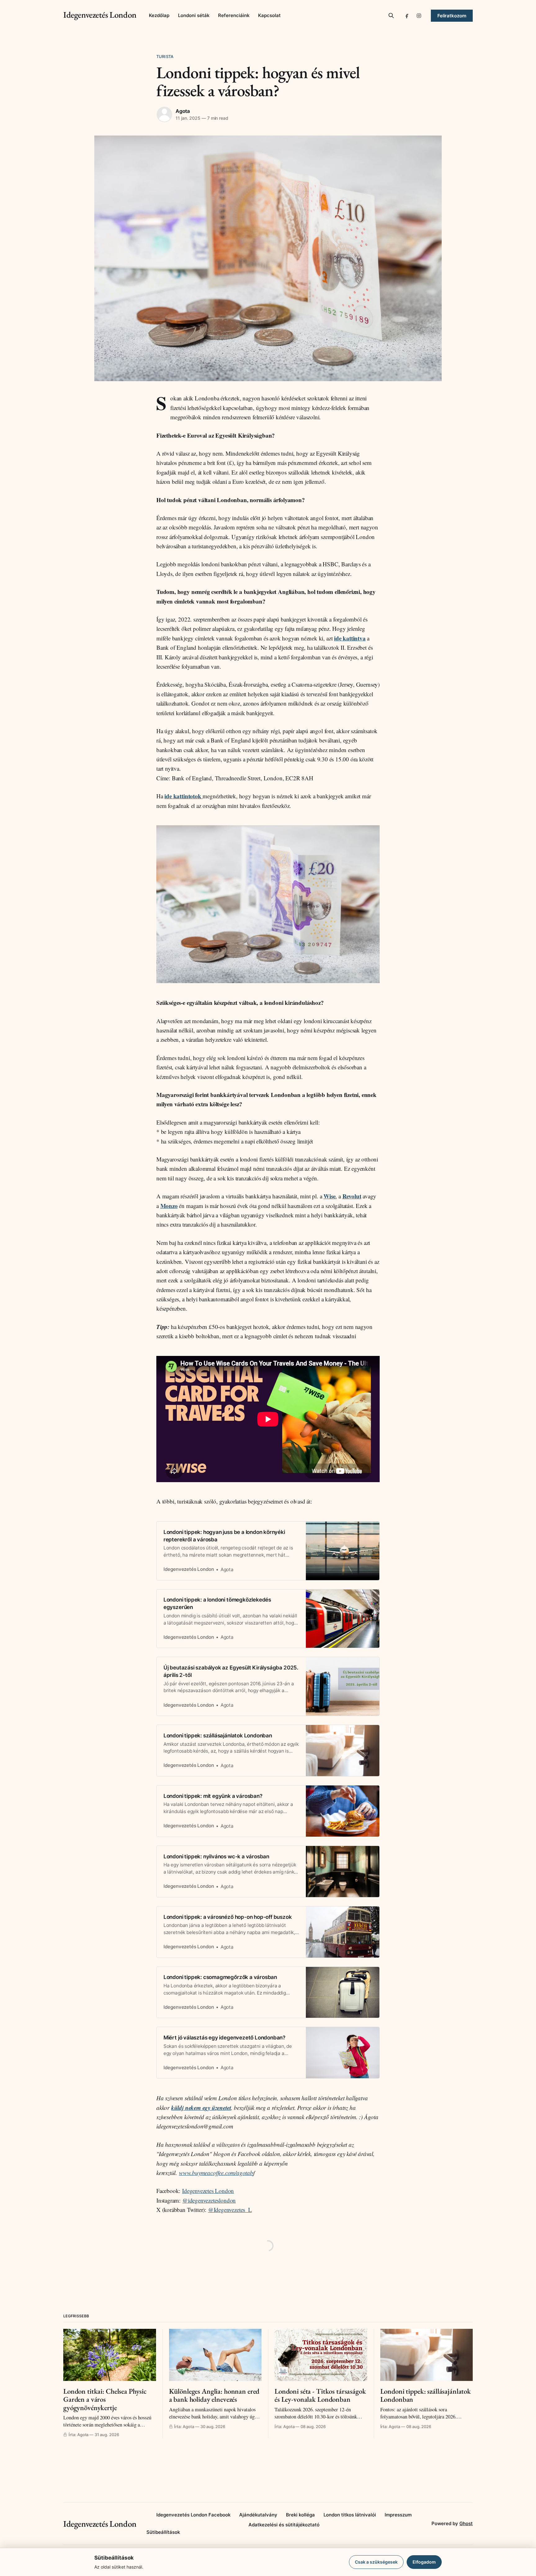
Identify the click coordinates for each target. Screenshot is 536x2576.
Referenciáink (234, 15)
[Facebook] (407, 16)
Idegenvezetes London (208, 2191)
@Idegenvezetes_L (230, 2210)
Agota (183, 111)
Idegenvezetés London (100, 15)
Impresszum (398, 2515)
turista (165, 56)
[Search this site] (391, 16)
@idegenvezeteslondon (209, 2200)
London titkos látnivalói (350, 2515)
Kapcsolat (269, 15)
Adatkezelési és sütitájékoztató (284, 2525)
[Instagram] (419, 16)
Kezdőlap (159, 15)
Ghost (466, 2523)
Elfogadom (424, 2562)
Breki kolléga (300, 2515)
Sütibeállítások (163, 2532)
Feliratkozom (452, 16)
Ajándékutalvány (258, 2515)
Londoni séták (194, 15)
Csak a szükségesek (376, 2562)
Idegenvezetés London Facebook (193, 2515)
